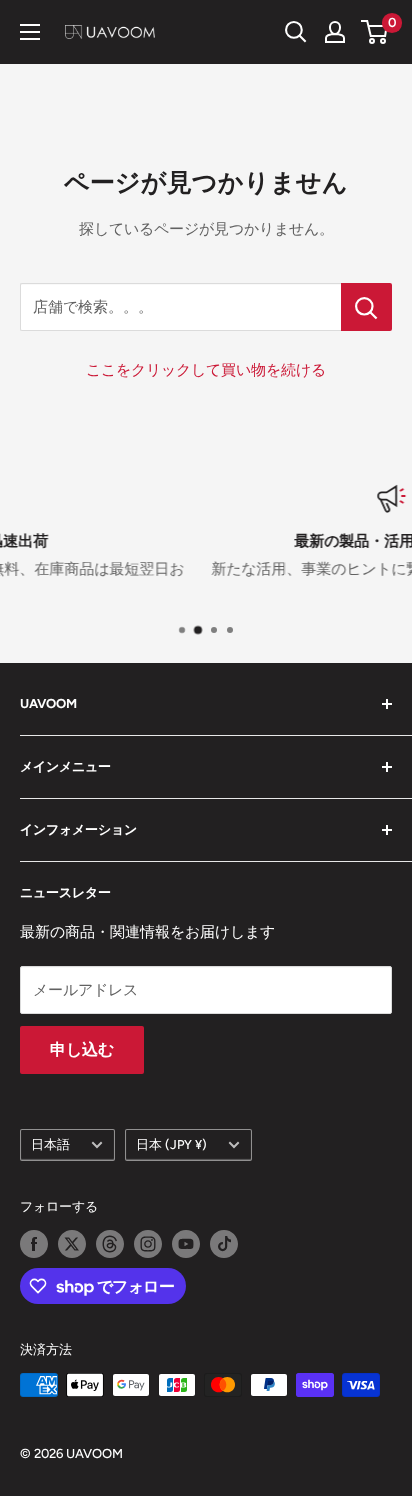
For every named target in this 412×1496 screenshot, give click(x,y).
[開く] (296, 32)
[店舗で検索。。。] (366, 307)
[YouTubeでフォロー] (186, 1244)
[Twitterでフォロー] (72, 1244)
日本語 (50, 1144)
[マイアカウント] (335, 32)
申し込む (82, 1049)
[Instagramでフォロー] (148, 1244)
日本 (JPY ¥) (171, 1144)
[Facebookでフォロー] (34, 1244)
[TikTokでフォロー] (224, 1244)
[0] (375, 32)
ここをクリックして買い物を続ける (206, 370)
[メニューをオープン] (30, 32)
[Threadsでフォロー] (110, 1244)
